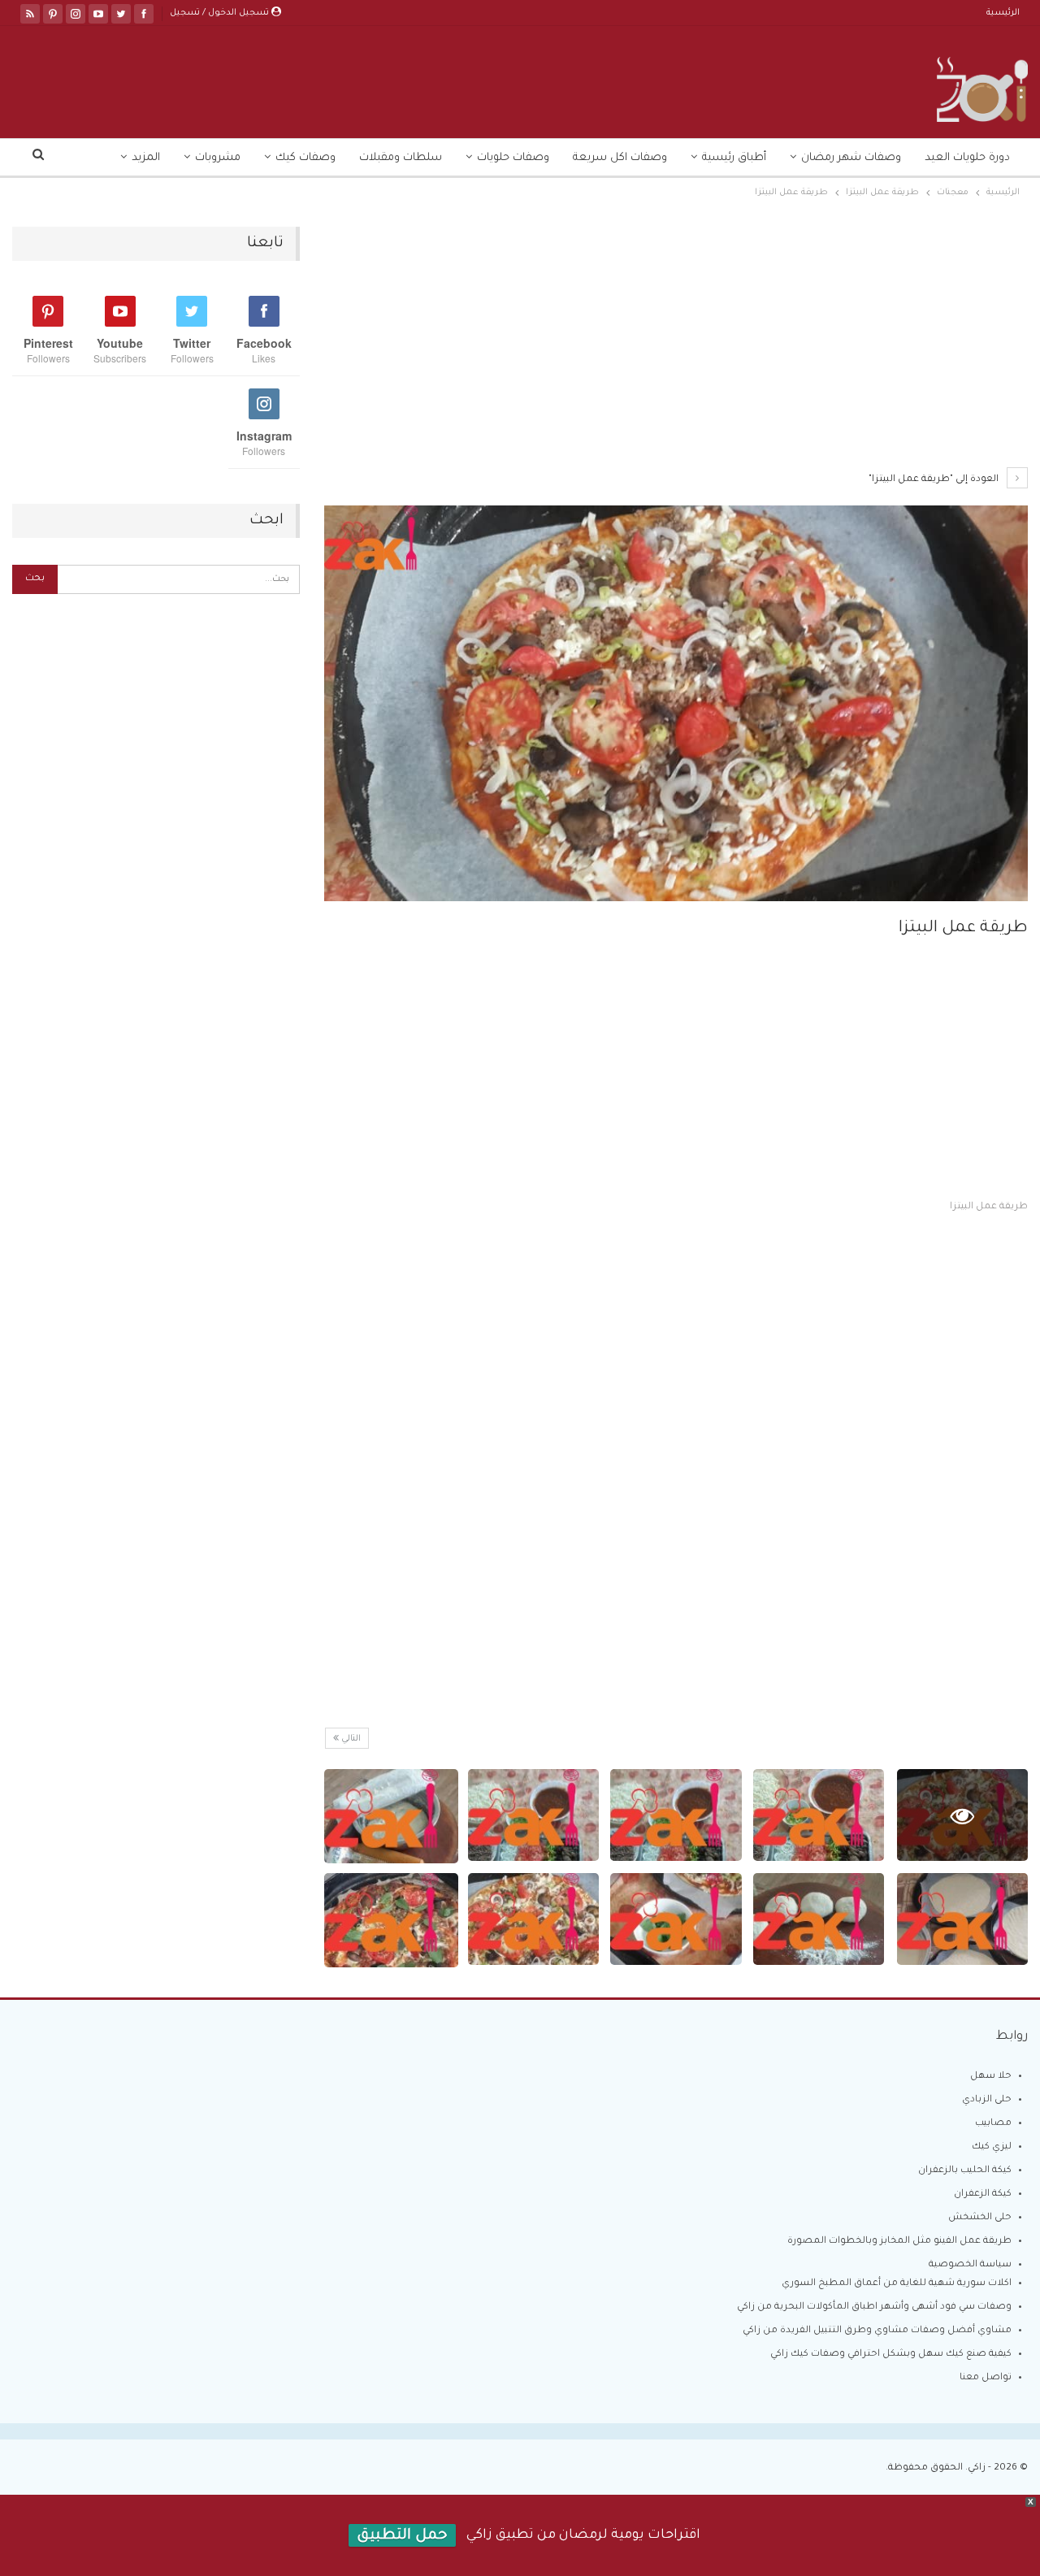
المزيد (146, 158)
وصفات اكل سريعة (620, 158)
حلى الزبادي (987, 2100)
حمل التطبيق (402, 2536)
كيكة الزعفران (983, 2194)
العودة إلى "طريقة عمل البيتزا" (935, 480)
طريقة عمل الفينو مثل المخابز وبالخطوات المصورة (899, 2242)
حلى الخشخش (980, 2218)
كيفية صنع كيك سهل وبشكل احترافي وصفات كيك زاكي (891, 2355)
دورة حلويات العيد (967, 158)
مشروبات (218, 158)
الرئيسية (1003, 13)
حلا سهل (991, 2077)
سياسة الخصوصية (970, 2265)
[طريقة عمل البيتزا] (819, 1815)
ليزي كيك (992, 2147)
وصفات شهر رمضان (851, 158)
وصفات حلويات (513, 158)
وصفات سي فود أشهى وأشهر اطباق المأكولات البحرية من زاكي (874, 2307)
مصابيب (993, 2124)
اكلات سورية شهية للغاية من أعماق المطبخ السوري (897, 2284)
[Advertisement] (676, 347)
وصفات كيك (305, 158)
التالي (350, 1739)
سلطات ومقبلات (401, 158)
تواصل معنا (986, 2378)
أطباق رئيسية (734, 158)
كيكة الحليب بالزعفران (965, 2171)
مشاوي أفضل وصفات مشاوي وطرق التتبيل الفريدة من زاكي (877, 2331)
